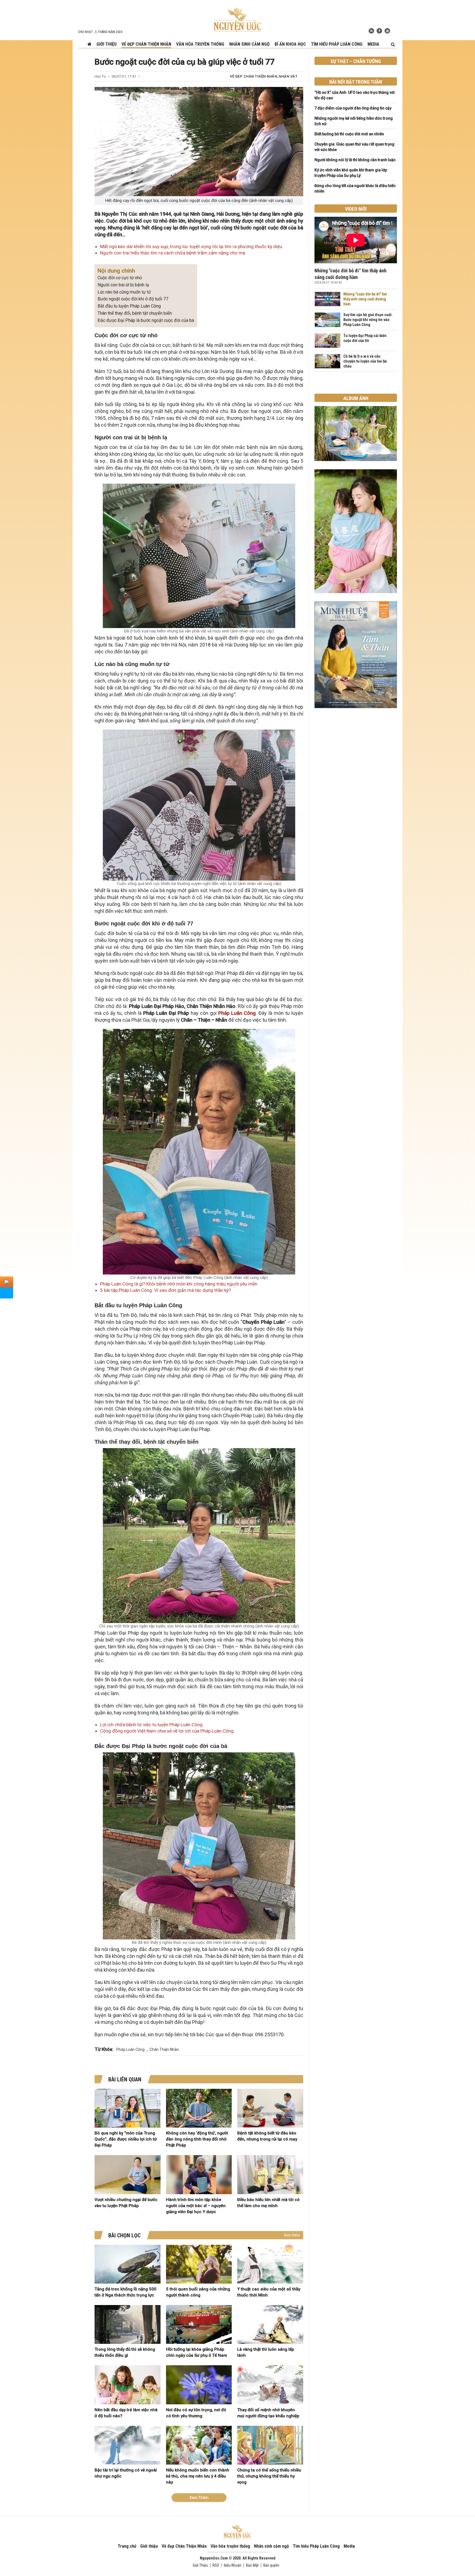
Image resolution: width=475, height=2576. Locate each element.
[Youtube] (387, 31)
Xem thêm (292, 2235)
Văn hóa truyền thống (200, 44)
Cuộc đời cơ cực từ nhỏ (120, 278)
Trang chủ (127, 2546)
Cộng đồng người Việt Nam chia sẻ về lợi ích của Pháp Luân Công (167, 1731)
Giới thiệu (107, 44)
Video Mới (356, 209)
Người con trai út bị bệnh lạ (123, 285)
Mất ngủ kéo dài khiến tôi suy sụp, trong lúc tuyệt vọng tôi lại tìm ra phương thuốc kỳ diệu (191, 246)
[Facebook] (379, 31)
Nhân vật (288, 76)
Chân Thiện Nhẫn (164, 2049)
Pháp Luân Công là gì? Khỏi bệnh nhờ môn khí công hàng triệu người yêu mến (179, 1284)
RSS (216, 2565)
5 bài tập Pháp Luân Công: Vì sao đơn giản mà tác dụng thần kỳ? (165, 1290)
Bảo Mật (252, 2565)
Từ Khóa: (104, 2049)
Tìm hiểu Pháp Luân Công (337, 44)
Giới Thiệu (200, 2565)
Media (373, 44)
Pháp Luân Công (237, 1013)
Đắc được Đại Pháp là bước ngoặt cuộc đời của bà (146, 320)
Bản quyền (271, 2565)
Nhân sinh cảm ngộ (249, 44)
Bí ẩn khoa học (290, 44)
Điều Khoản (233, 2565)
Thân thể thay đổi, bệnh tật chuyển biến (135, 313)
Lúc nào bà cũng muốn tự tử (124, 292)
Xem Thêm (199, 2498)
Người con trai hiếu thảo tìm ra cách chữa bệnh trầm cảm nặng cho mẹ (173, 253)
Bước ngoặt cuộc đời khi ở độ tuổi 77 (133, 299)
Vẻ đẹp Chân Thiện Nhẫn (146, 44)
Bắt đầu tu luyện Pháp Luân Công (129, 306)
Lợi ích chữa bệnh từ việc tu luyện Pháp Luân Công (151, 1725)
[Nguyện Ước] (237, 19)
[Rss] (371, 31)
